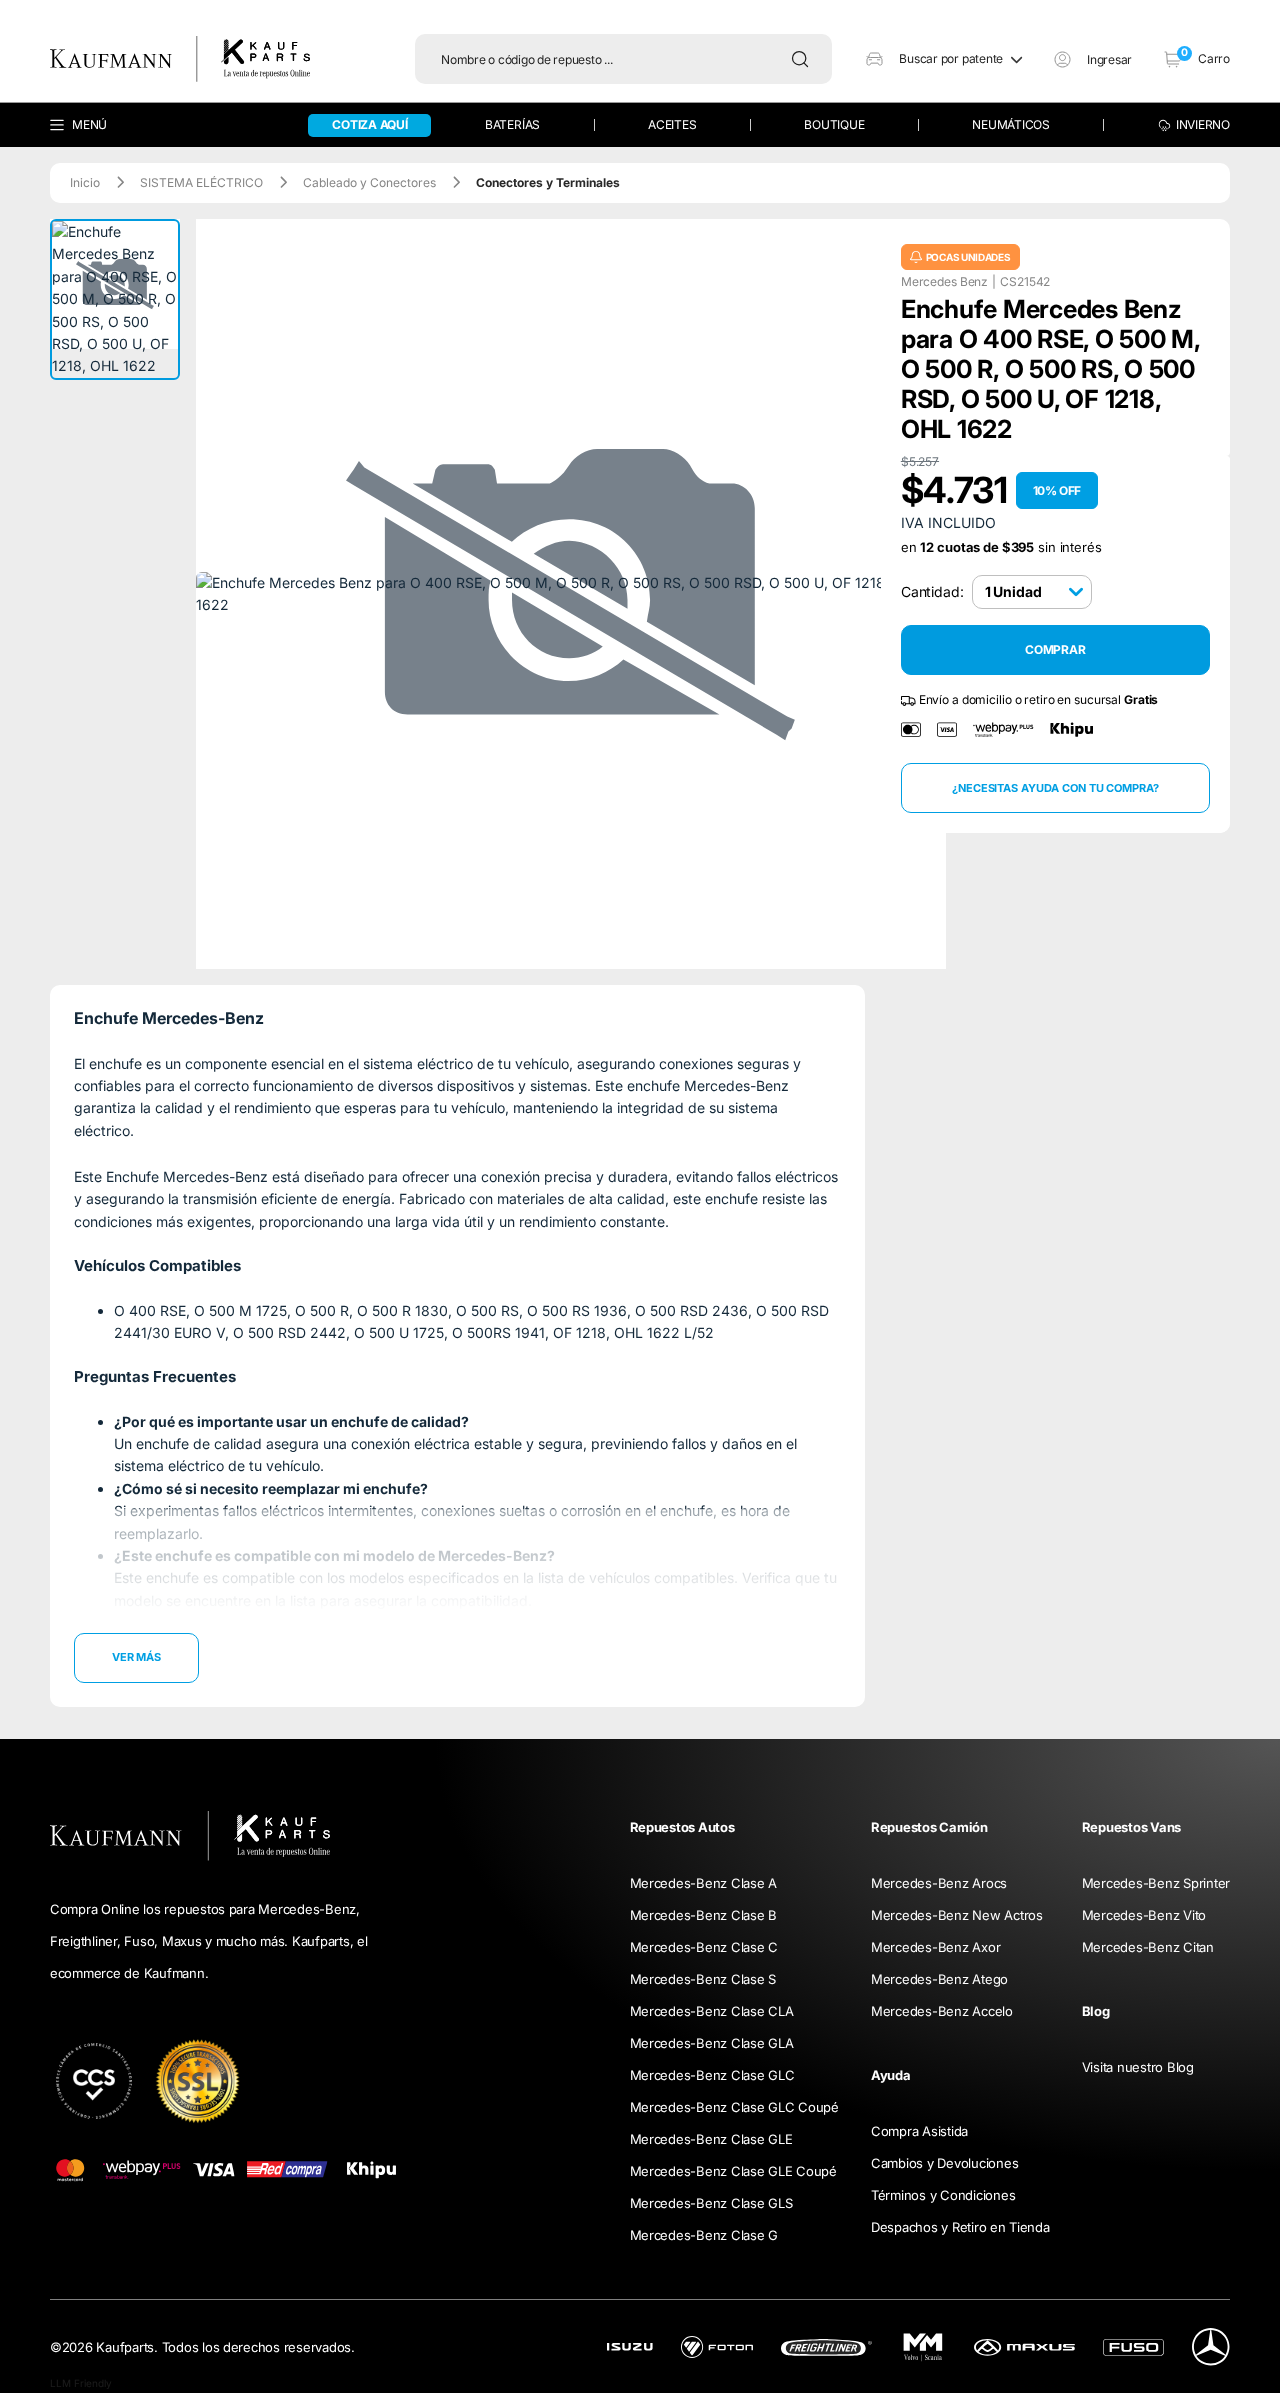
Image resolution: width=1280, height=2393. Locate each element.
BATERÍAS (512, 124)
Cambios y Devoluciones (944, 2163)
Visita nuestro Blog (1138, 2067)
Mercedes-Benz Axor (935, 1947)
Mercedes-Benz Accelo (942, 2011)
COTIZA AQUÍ (369, 124)
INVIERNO (1203, 124)
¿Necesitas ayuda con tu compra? (1055, 788)
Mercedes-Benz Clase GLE (711, 2139)
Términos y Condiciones (943, 2195)
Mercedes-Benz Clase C (704, 1947)
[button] (944, 59)
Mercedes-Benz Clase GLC (712, 2075)
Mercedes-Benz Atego (939, 1979)
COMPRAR (1055, 650)
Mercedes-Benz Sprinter (1156, 1883)
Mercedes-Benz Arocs (939, 1883)
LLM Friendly (81, 2383)
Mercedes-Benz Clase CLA (712, 2011)
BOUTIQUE (834, 124)
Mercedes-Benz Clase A (704, 1883)
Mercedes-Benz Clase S (703, 1979)
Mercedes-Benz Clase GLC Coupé (734, 2107)
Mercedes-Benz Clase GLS (711, 2203)
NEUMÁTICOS (1011, 124)
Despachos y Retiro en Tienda (960, 2227)
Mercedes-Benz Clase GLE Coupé (733, 2171)
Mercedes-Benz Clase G (704, 2235)
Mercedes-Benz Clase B (704, 1915)
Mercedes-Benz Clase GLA (712, 2043)
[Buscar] (805, 59)
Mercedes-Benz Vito (1144, 1915)
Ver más (136, 1657)
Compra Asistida (919, 2131)
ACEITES (672, 124)
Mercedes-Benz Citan (1148, 1947)
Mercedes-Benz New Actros (957, 1915)
